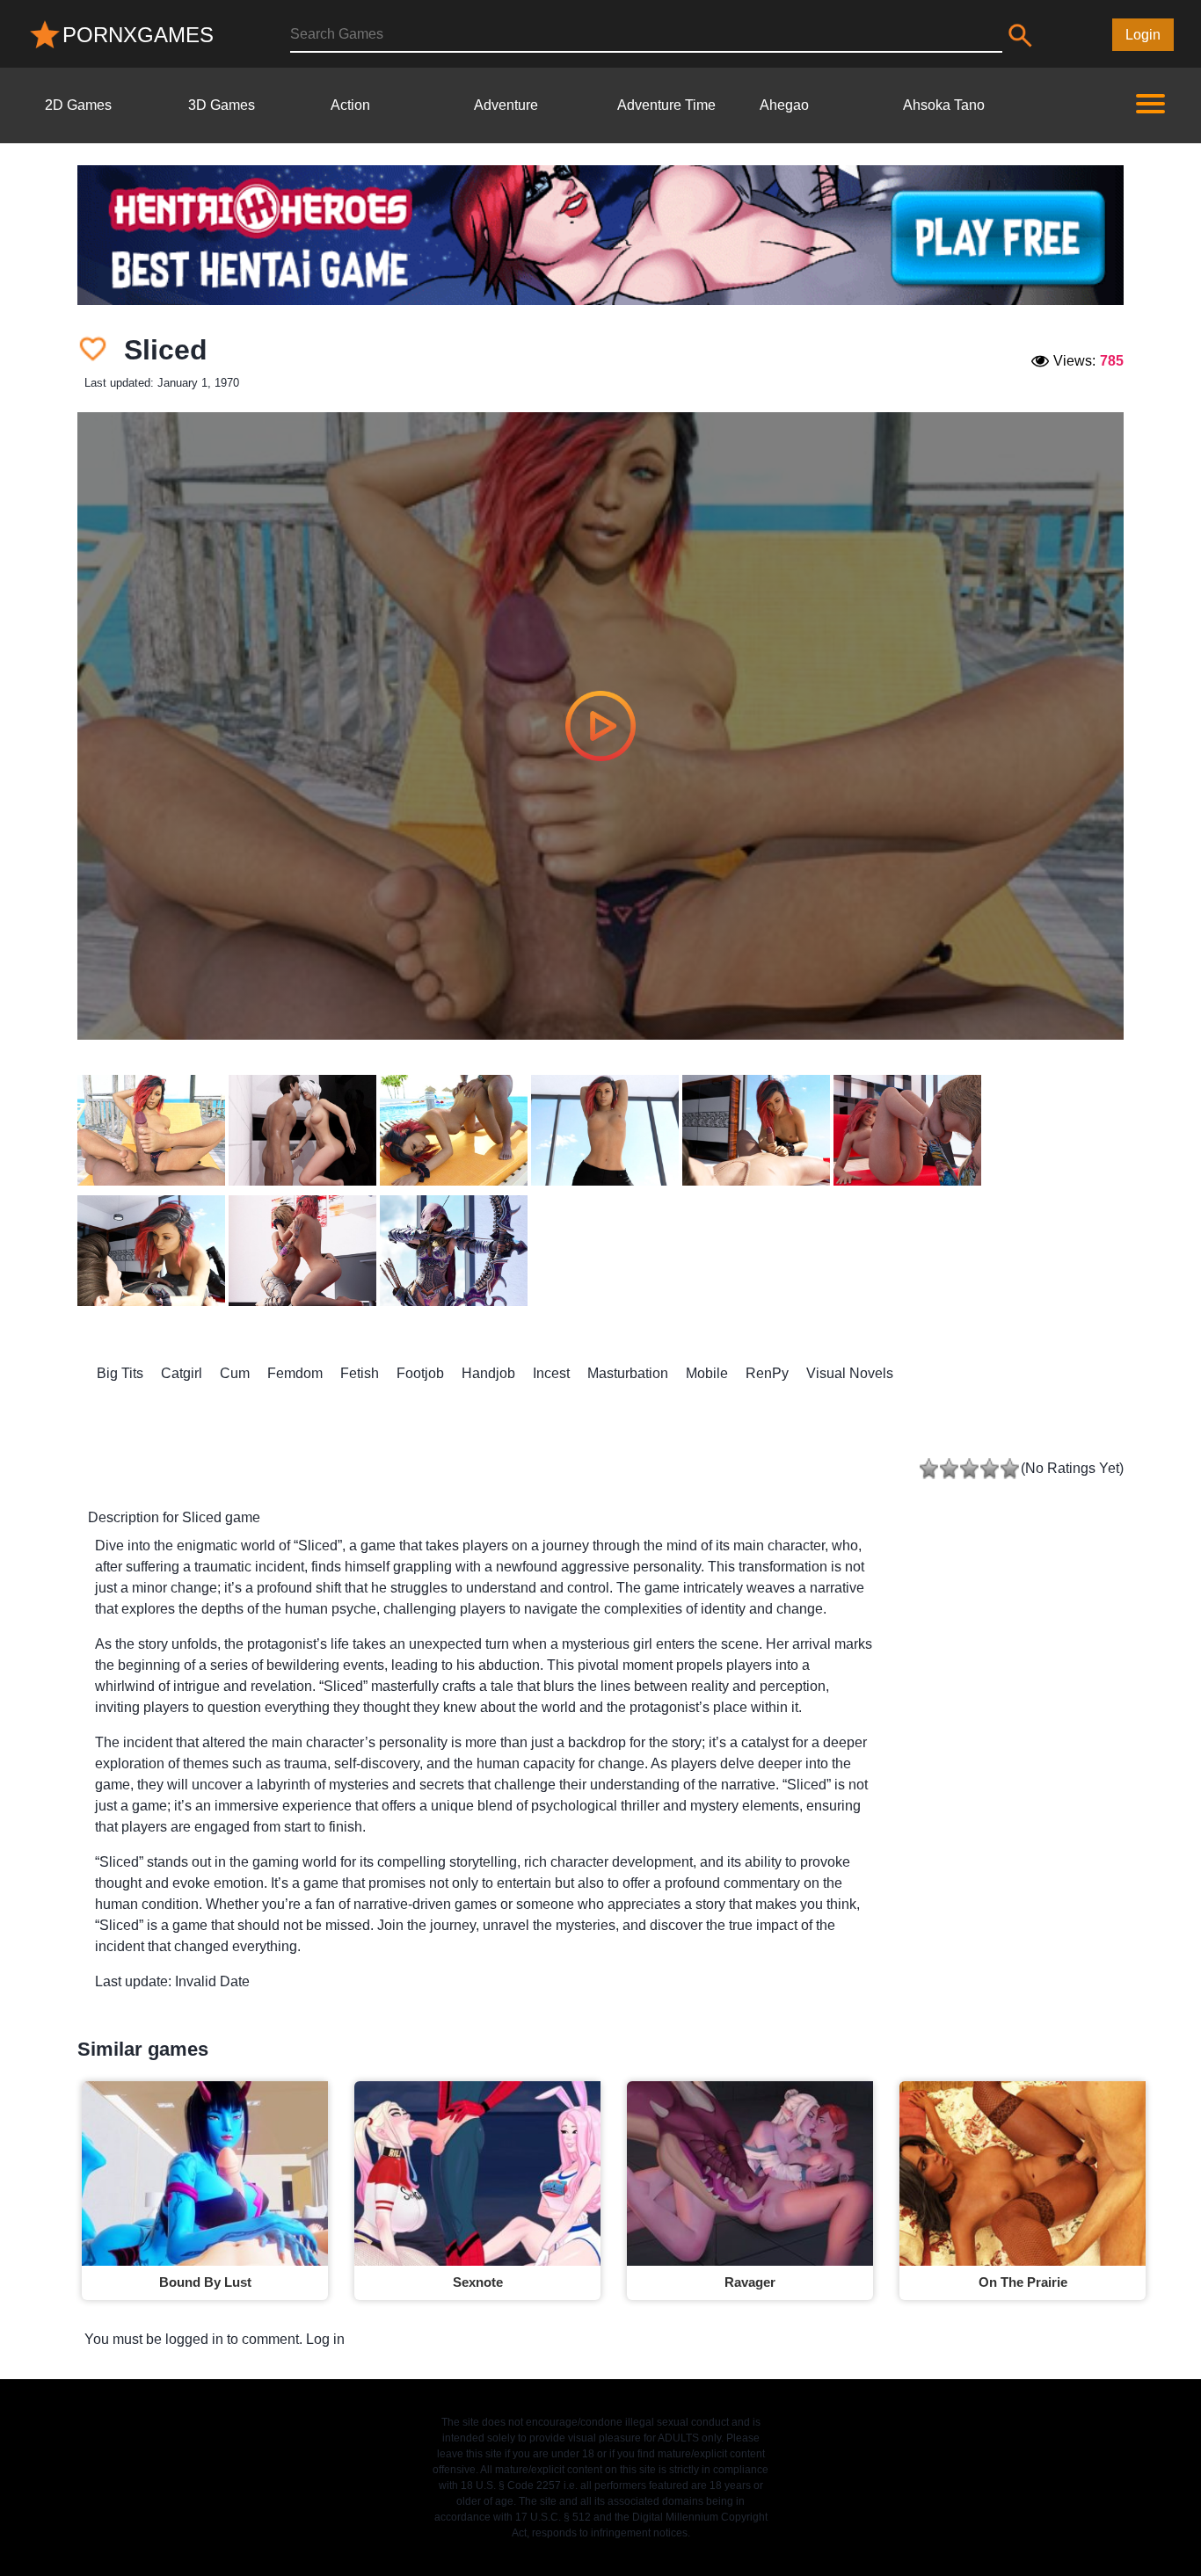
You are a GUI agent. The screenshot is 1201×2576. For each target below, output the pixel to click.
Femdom (295, 1373)
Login (1143, 35)
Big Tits (120, 1373)
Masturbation (628, 1373)
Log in (325, 2339)
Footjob (420, 1373)
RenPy (767, 1373)
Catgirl (182, 1373)
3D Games (222, 105)
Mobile (707, 1373)
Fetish (360, 1373)
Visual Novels (850, 1373)
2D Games (78, 105)
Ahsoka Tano (944, 105)
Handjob (488, 1373)
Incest (551, 1373)
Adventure (506, 105)
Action (350, 105)
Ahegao (784, 105)
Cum (235, 1373)
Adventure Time (666, 105)
